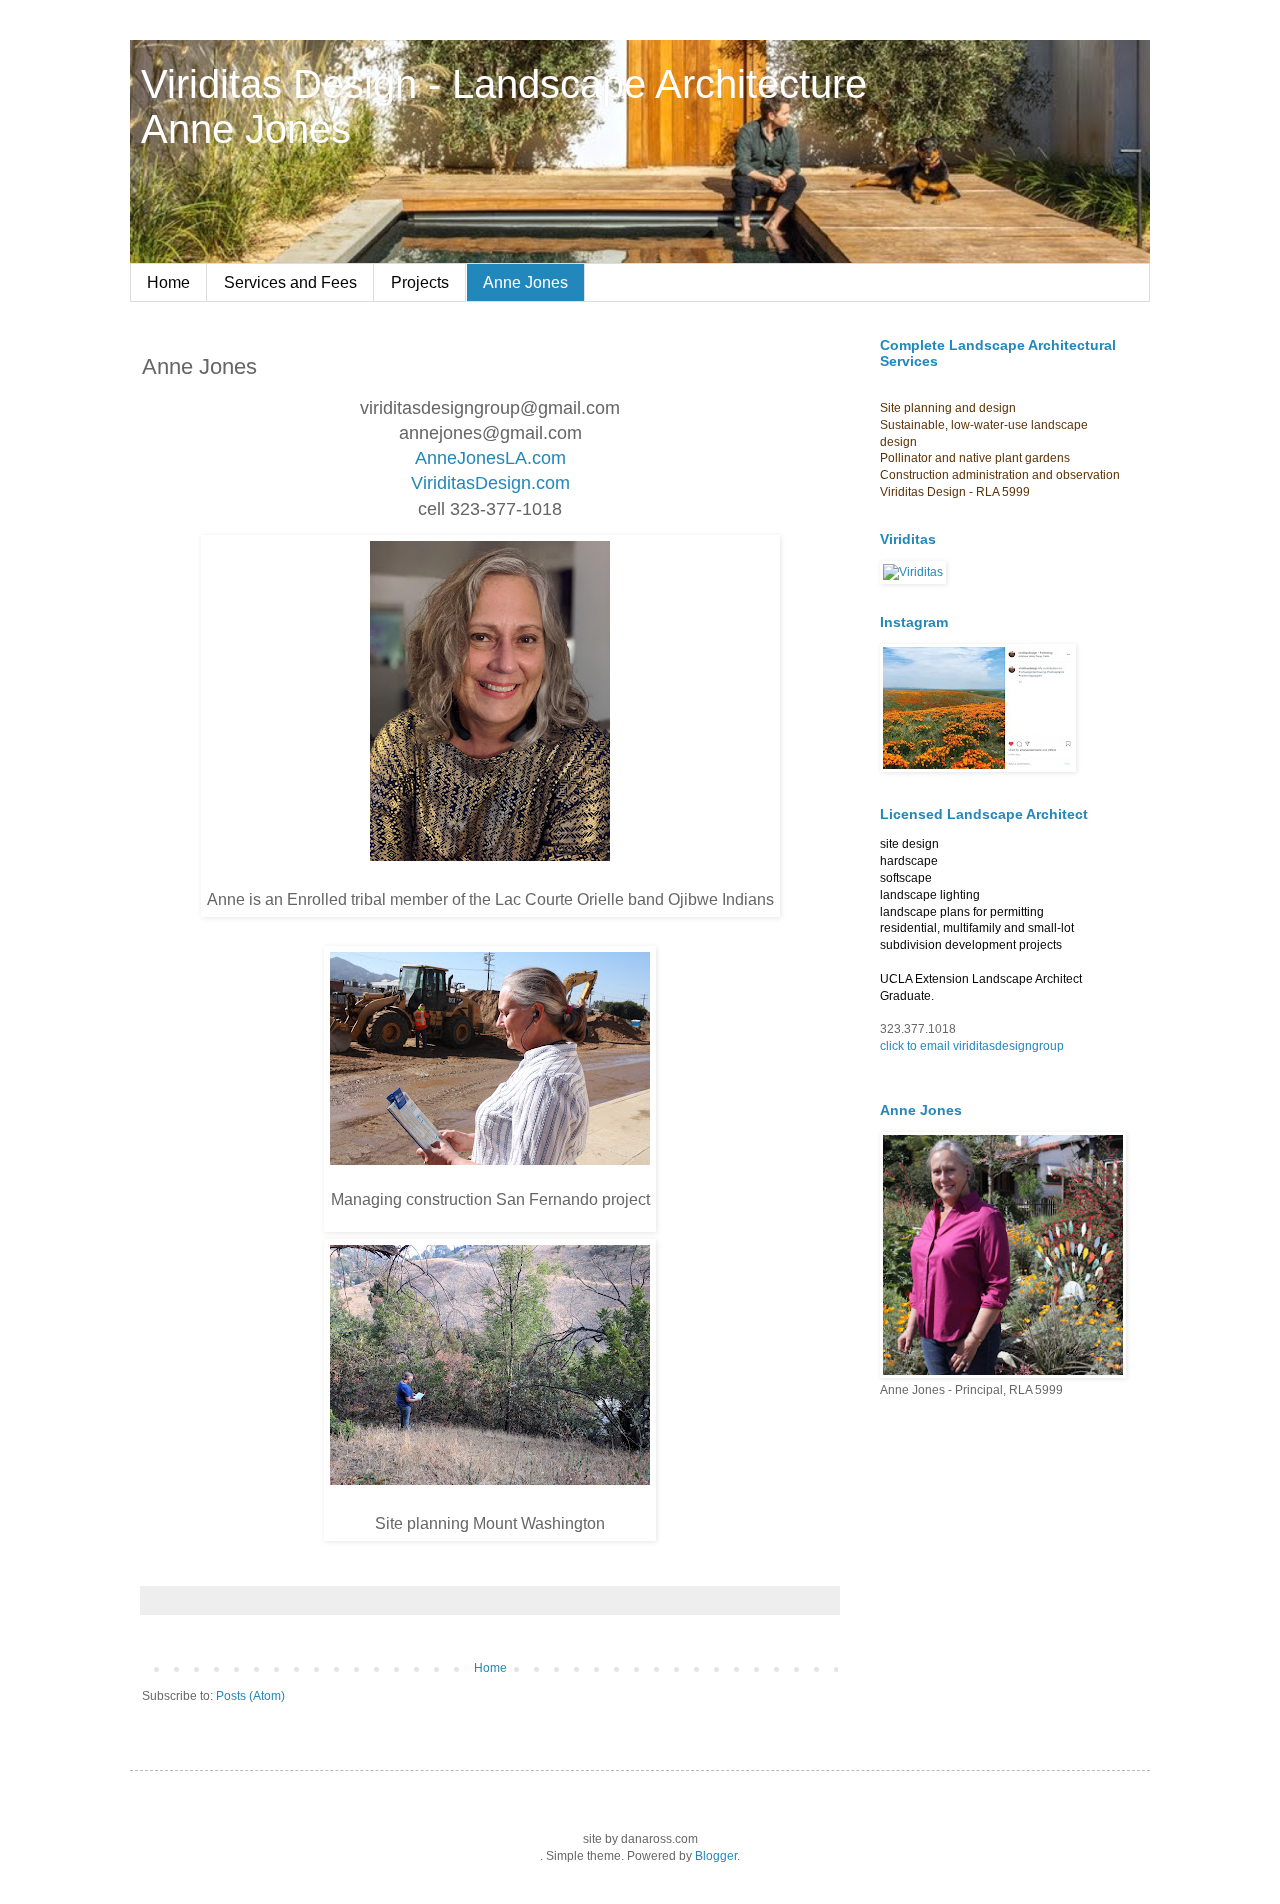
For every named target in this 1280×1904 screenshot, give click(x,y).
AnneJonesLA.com (490, 458)
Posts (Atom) (250, 1696)
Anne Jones (525, 282)
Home (168, 282)
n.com (545, 483)
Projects (420, 282)
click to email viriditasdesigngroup (972, 1046)
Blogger (716, 1856)
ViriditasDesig (466, 483)
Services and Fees (290, 282)
